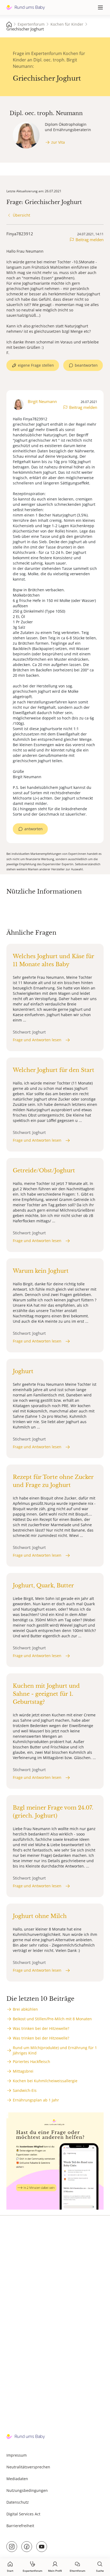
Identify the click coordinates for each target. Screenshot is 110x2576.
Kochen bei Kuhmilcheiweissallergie (45, 2081)
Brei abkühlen (25, 2009)
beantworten (86, 365)
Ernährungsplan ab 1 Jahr (36, 2100)
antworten (34, 829)
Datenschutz (18, 2502)
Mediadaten (17, 2479)
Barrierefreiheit (20, 2526)
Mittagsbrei (23, 2071)
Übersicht (21, 215)
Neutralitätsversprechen (28, 2467)
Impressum (17, 2455)
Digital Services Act (23, 2514)
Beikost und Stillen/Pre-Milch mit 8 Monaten (52, 2019)
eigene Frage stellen (36, 365)
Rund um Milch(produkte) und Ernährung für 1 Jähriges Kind (55, 2050)
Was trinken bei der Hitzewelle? (41, 2028)
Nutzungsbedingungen (27, 2490)
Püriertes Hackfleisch (32, 2062)
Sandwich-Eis (25, 2090)
